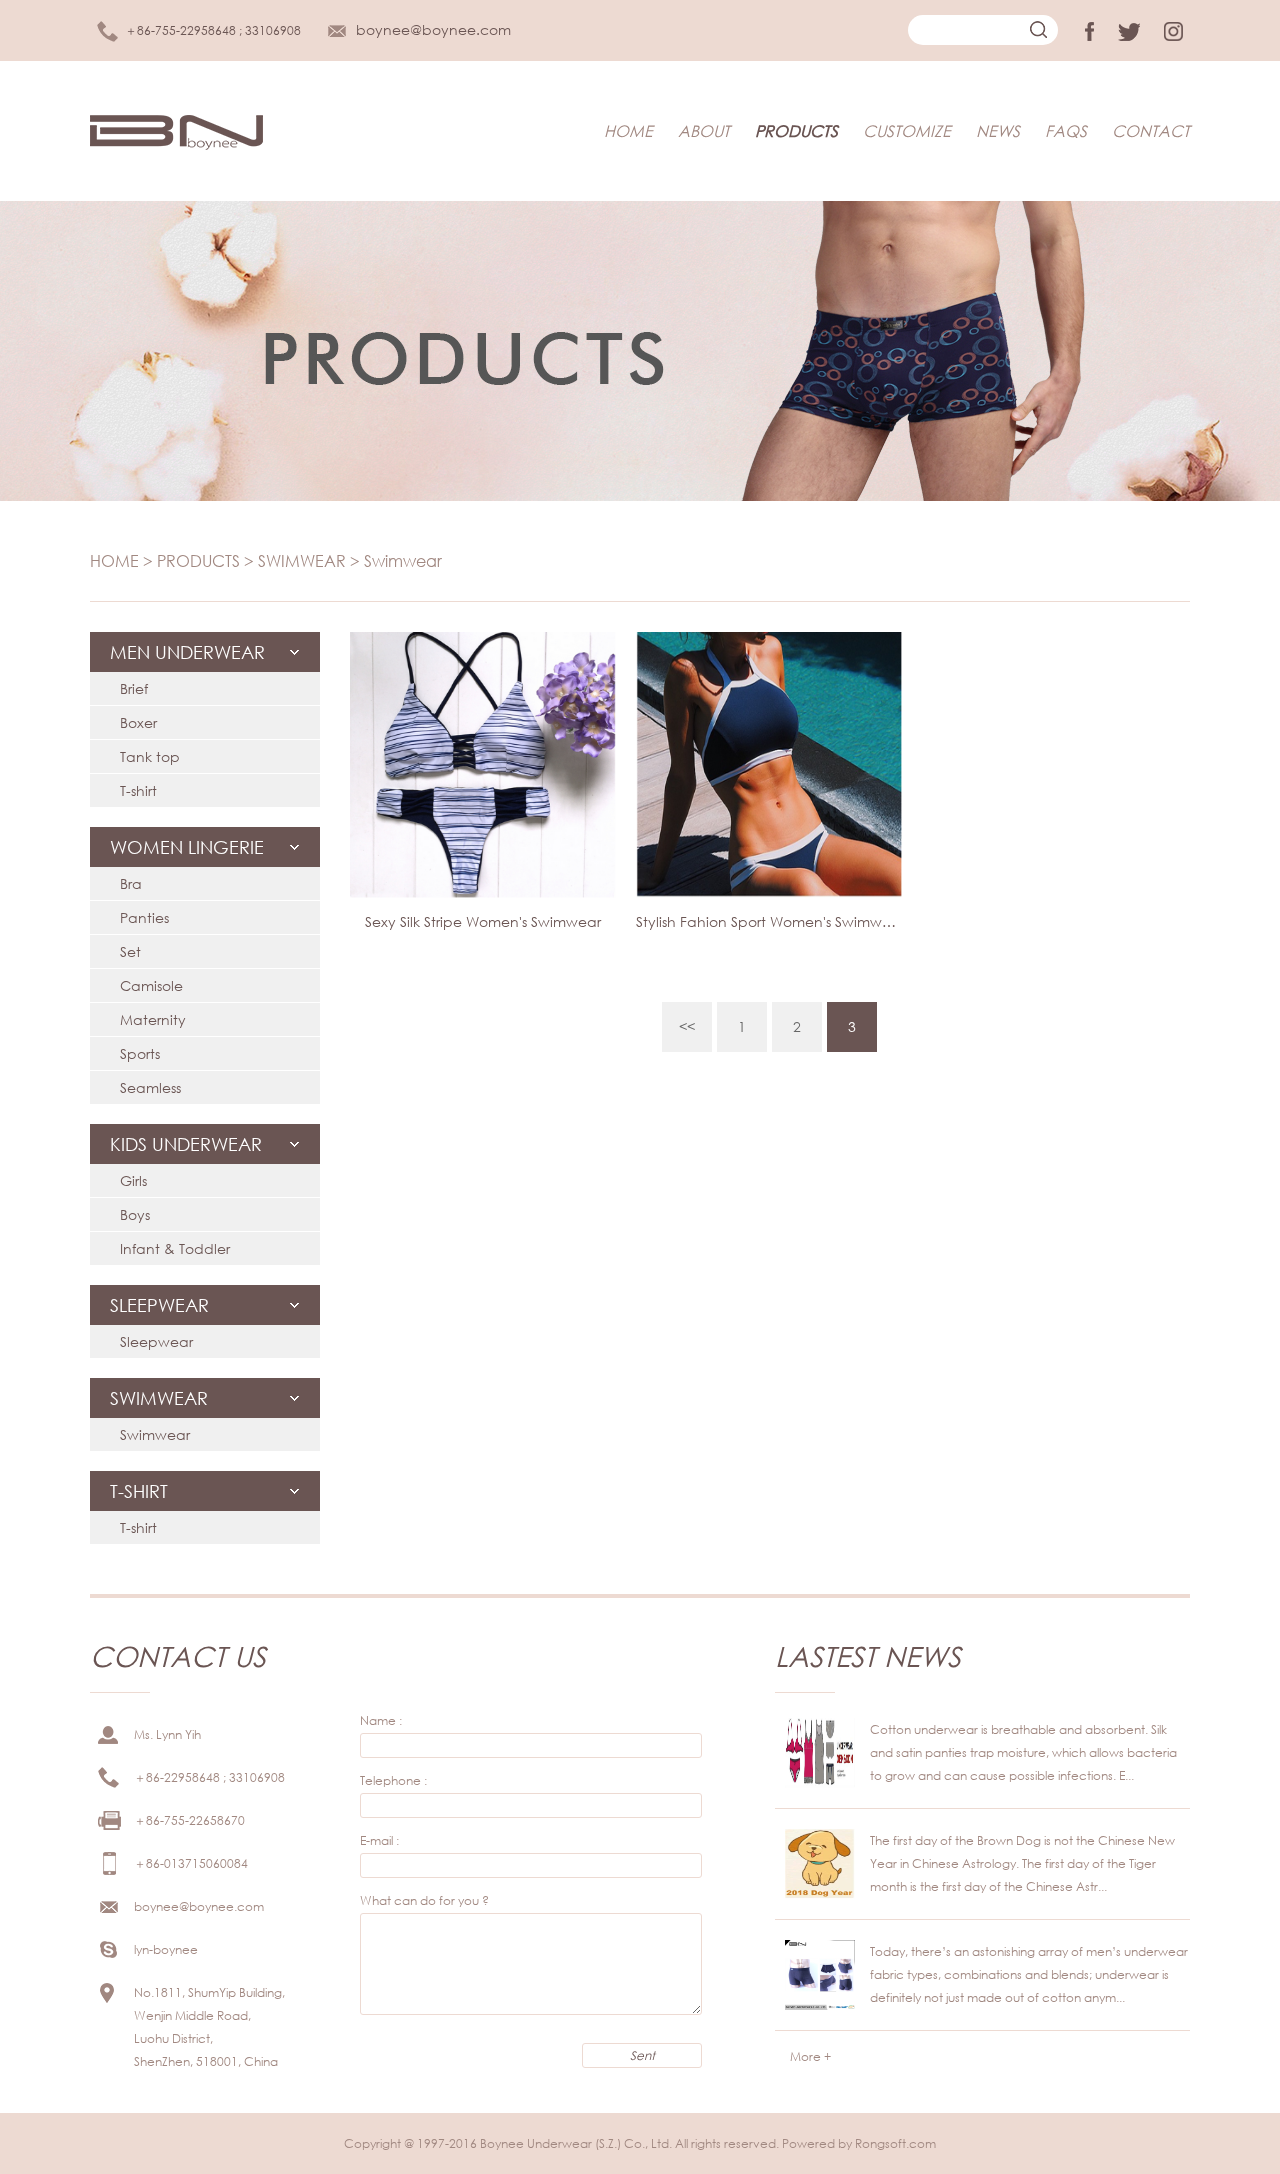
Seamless (150, 1087)
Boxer (138, 722)
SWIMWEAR (302, 560)
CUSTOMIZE (907, 130)
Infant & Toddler (175, 1248)
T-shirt (138, 790)
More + (810, 2056)
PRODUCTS (796, 130)
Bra (131, 883)
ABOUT (704, 130)
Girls (133, 1180)
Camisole (151, 985)
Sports (140, 1053)
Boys (135, 1214)
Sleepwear (156, 1341)
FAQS (1066, 130)
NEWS (998, 130)
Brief (134, 688)
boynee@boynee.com (433, 29)
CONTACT (1151, 130)
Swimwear (403, 560)
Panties (144, 917)
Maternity (153, 1019)
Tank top (150, 756)
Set (130, 951)
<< (687, 1026)
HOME (628, 130)
